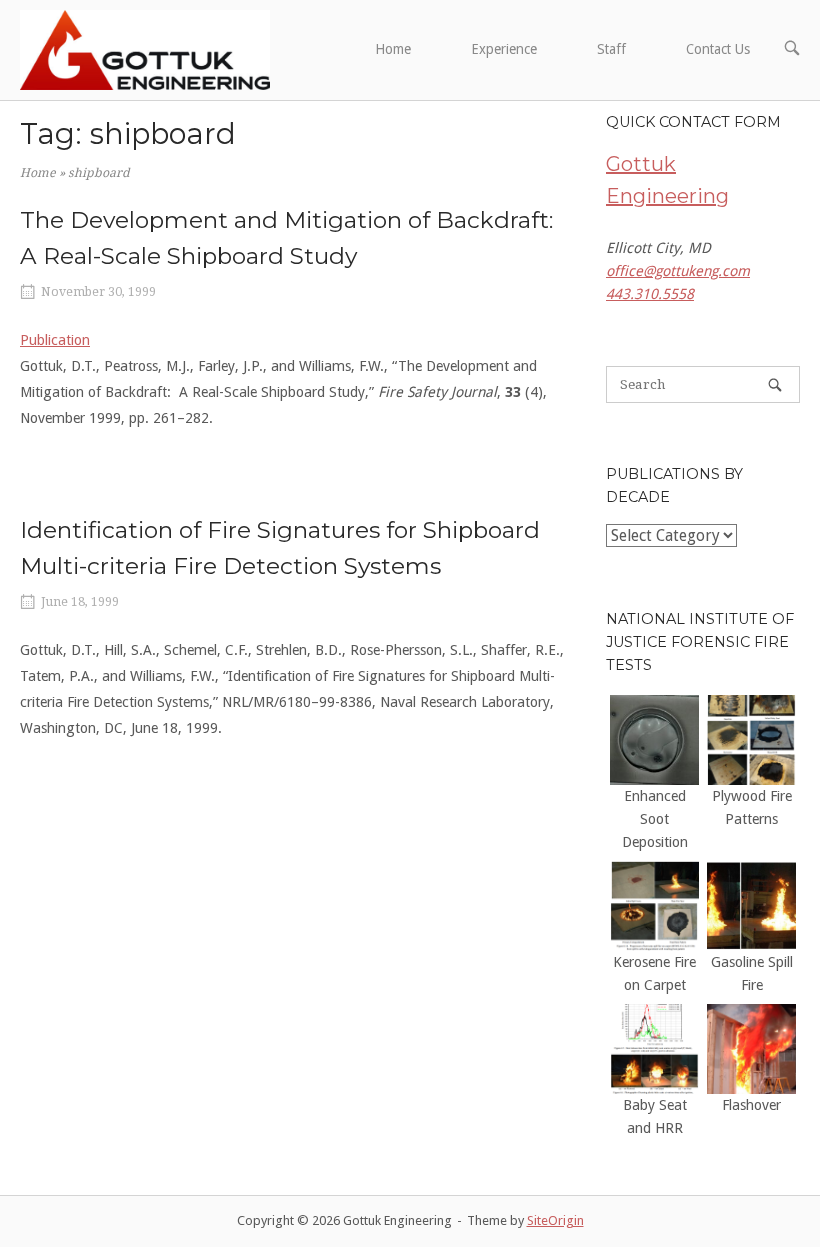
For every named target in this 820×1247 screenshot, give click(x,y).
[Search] (775, 384)
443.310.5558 (650, 294)
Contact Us (718, 49)
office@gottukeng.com (678, 271)
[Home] (145, 49)
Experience (504, 49)
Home (393, 49)
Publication (55, 340)
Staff (611, 49)
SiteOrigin (555, 1220)
